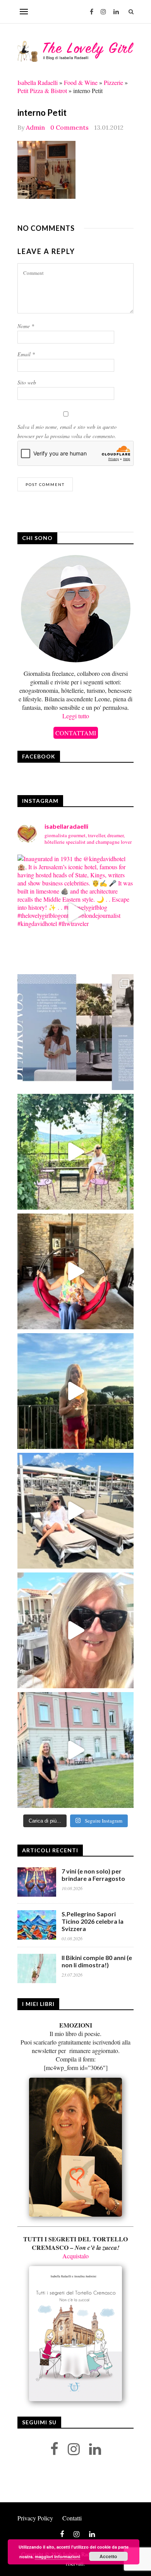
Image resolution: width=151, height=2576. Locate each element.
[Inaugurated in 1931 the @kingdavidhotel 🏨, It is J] (75, 912)
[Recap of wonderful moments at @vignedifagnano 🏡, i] (75, 1152)
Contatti (72, 2518)
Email (26, 354)
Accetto (108, 2556)
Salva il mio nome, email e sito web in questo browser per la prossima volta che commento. (67, 431)
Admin (35, 127)
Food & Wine (81, 82)
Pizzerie (113, 82)
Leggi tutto (76, 716)
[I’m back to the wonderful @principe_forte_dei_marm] (75, 1630)
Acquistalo (75, 2256)
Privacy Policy (35, 2518)
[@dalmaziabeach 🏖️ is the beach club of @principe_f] (75, 1511)
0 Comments (69, 127)
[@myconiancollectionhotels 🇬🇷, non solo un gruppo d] (75, 1032)
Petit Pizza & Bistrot (42, 91)
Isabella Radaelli (38, 82)
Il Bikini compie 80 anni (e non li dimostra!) (97, 1961)
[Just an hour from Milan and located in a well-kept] (75, 1750)
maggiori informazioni (57, 2557)
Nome (26, 326)
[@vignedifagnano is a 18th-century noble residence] (75, 1271)
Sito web (27, 382)
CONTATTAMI (76, 733)
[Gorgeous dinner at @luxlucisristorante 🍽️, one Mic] (75, 1391)
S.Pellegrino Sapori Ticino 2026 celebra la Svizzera (93, 1921)
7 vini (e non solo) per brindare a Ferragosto (93, 1875)
